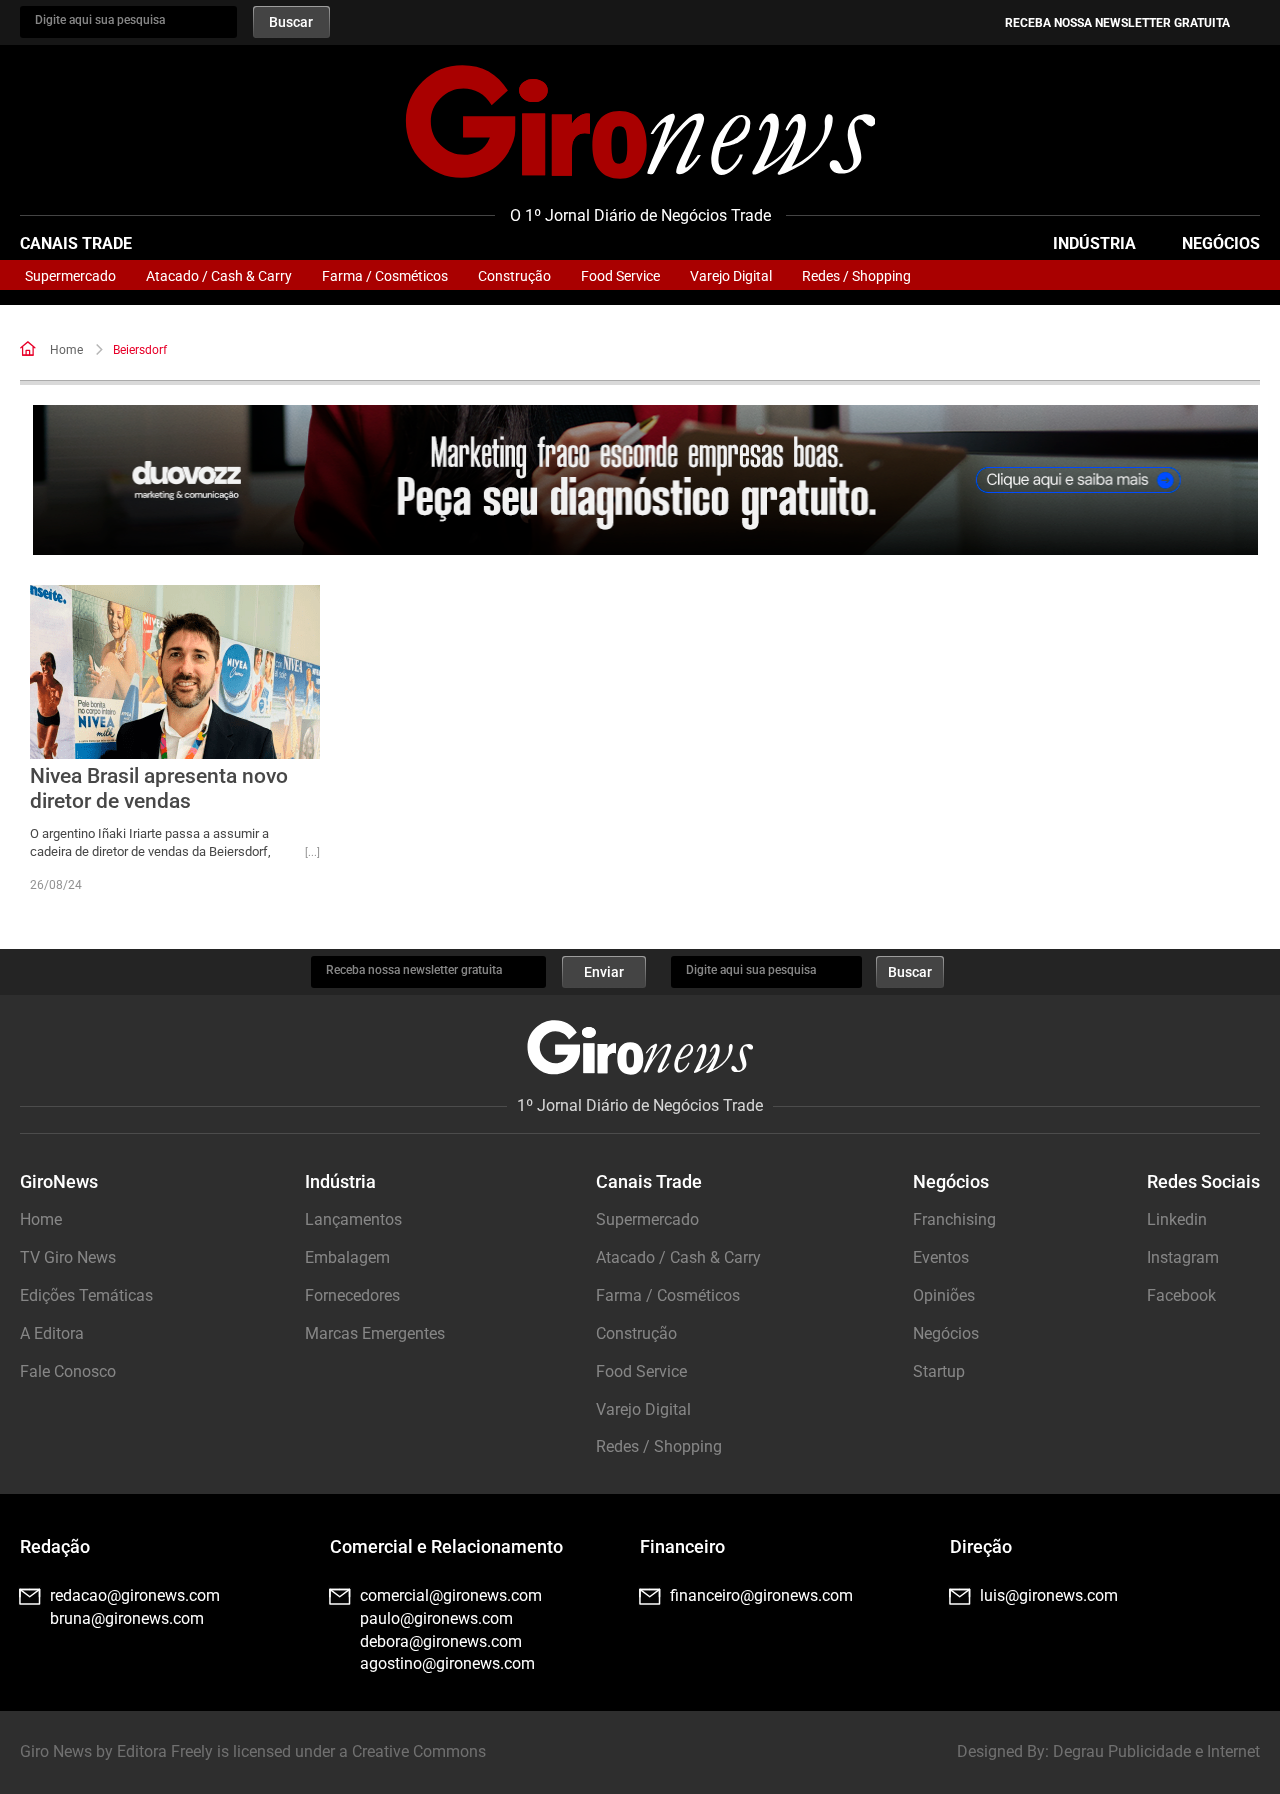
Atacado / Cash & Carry (219, 276)
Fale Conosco (68, 1371)
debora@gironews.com (441, 1641)
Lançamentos (353, 1219)
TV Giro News (68, 1257)
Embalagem (347, 1257)
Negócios (1221, 243)
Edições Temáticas (86, 1295)
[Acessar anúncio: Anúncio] (645, 480)
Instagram (1183, 1257)
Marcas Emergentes (375, 1333)
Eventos (941, 1257)
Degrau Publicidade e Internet (1156, 1751)
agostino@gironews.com (447, 1663)
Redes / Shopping (856, 276)
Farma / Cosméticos (385, 276)
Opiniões (944, 1295)
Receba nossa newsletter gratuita (1117, 23)
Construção (514, 276)
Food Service (620, 276)
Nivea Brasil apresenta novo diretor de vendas (159, 788)
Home (66, 350)
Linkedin (1177, 1219)
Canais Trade (76, 243)
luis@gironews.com (1049, 1595)
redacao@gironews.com (135, 1595)
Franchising (954, 1219)
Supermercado (70, 276)
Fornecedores (352, 1295)
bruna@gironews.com (127, 1618)
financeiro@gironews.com (761, 1595)
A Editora (52, 1333)
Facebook (1181, 1295)
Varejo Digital (731, 276)
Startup (939, 1371)
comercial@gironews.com (451, 1595)
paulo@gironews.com (436, 1618)
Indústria (1094, 243)
